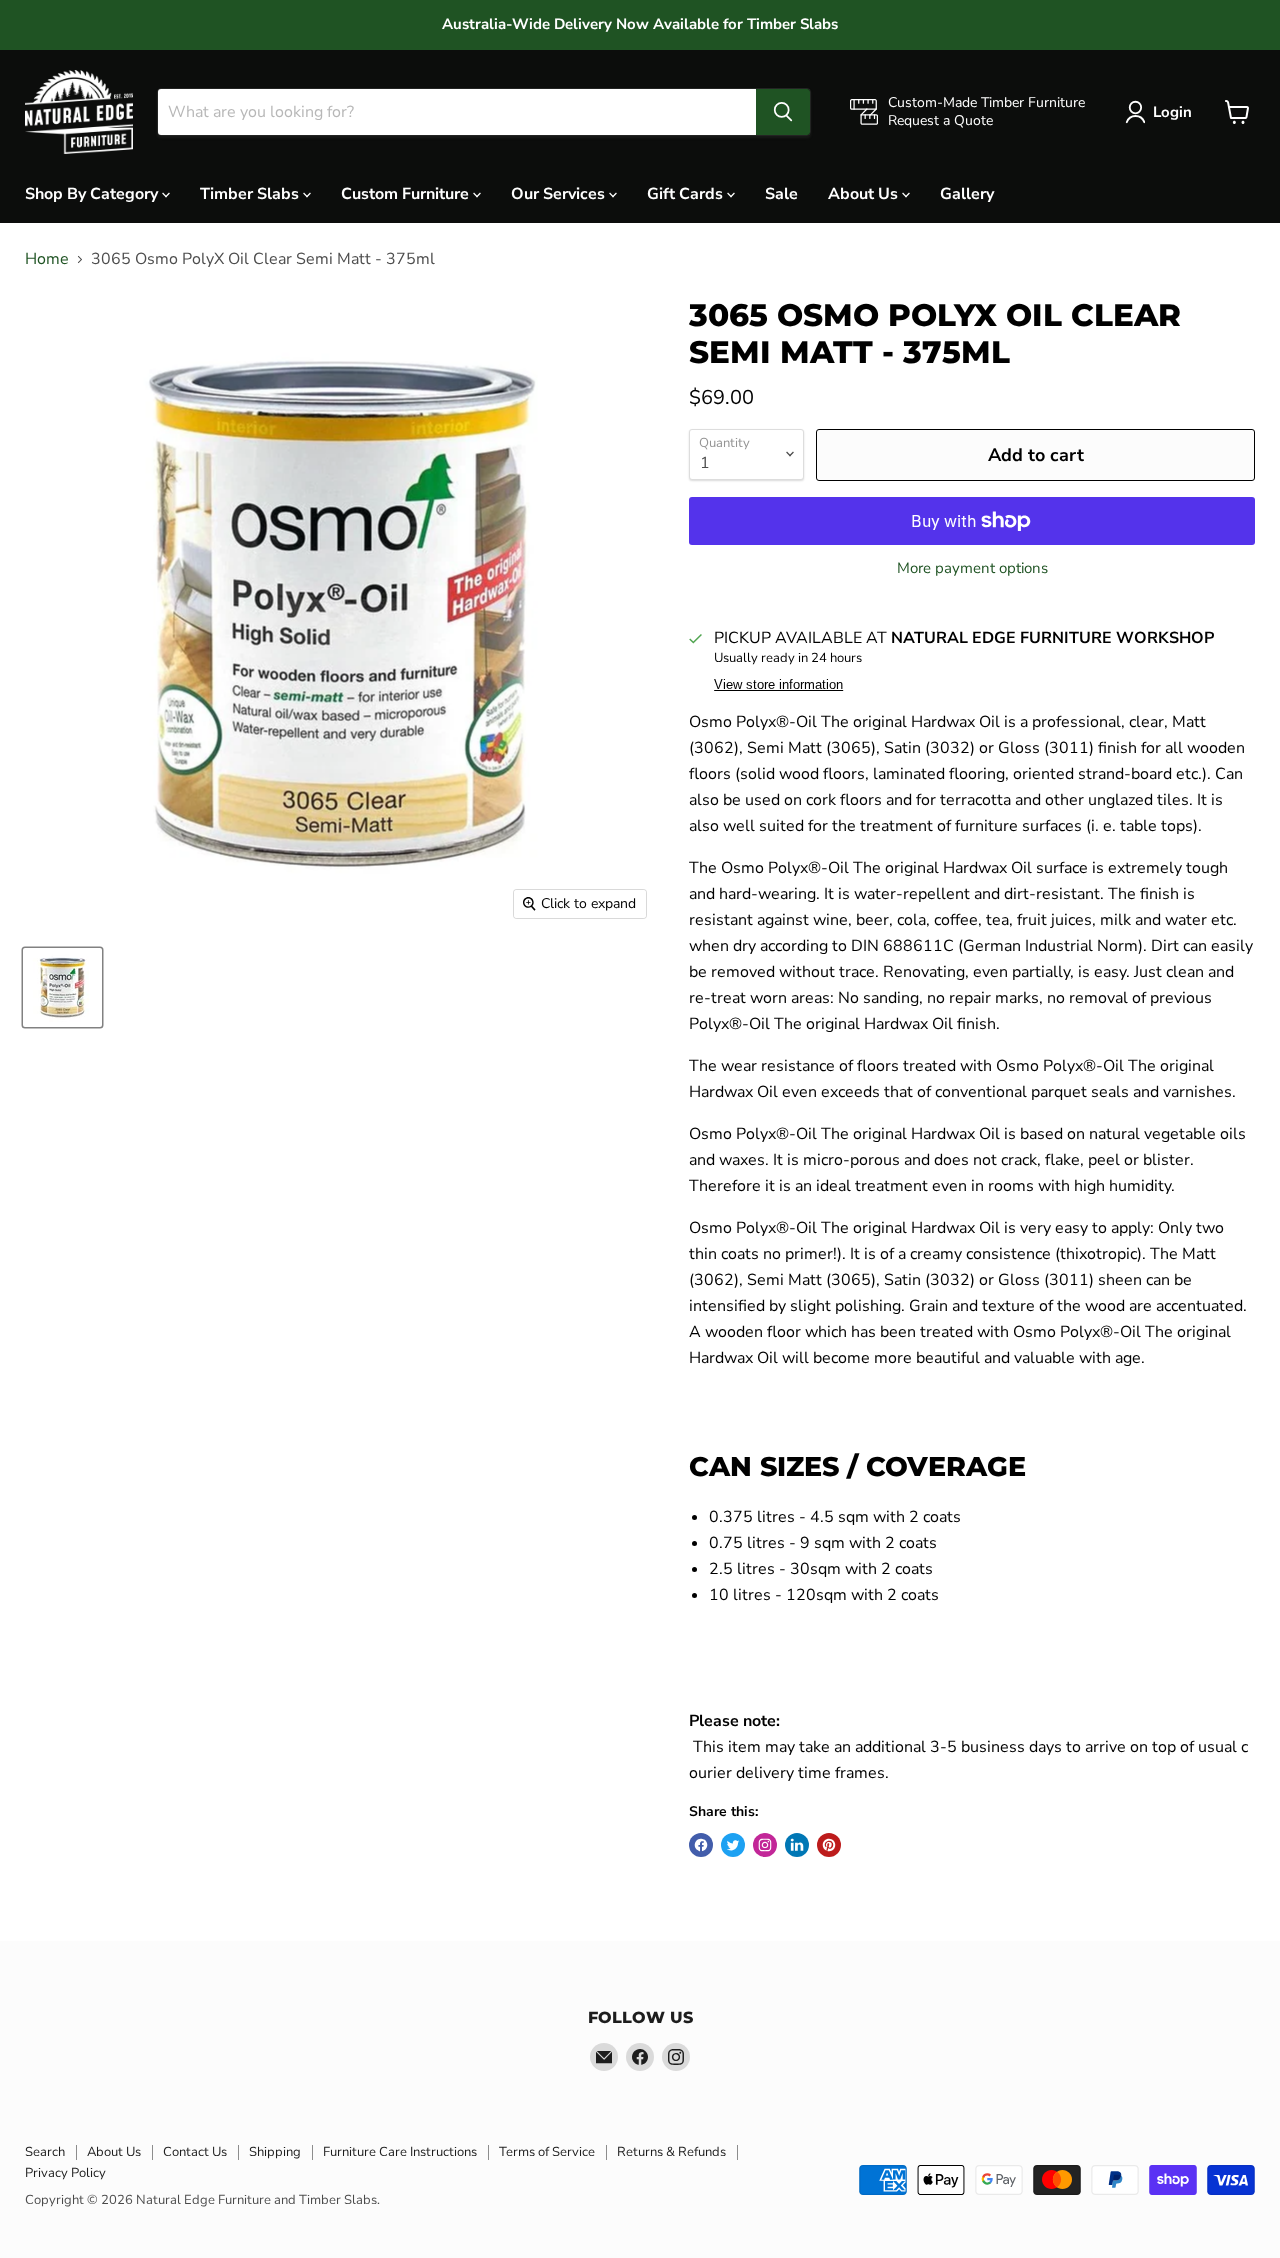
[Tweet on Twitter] (733, 1845)
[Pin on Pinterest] (829, 1845)
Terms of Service (547, 2152)
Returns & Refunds (671, 2152)
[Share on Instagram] (765, 1845)
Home (47, 259)
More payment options (972, 568)
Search (45, 2152)
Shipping (275, 2152)
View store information (778, 685)
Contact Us (195, 2152)
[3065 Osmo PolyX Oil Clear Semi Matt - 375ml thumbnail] (62, 987)
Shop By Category (93, 193)
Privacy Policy (65, 2173)
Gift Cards (687, 193)
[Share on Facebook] (701, 1845)
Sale (781, 193)
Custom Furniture (407, 193)
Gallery (967, 193)
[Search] (783, 112)
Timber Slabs (251, 193)
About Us (865, 193)
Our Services (560, 193)
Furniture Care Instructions (400, 2152)
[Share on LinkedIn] (797, 1845)
